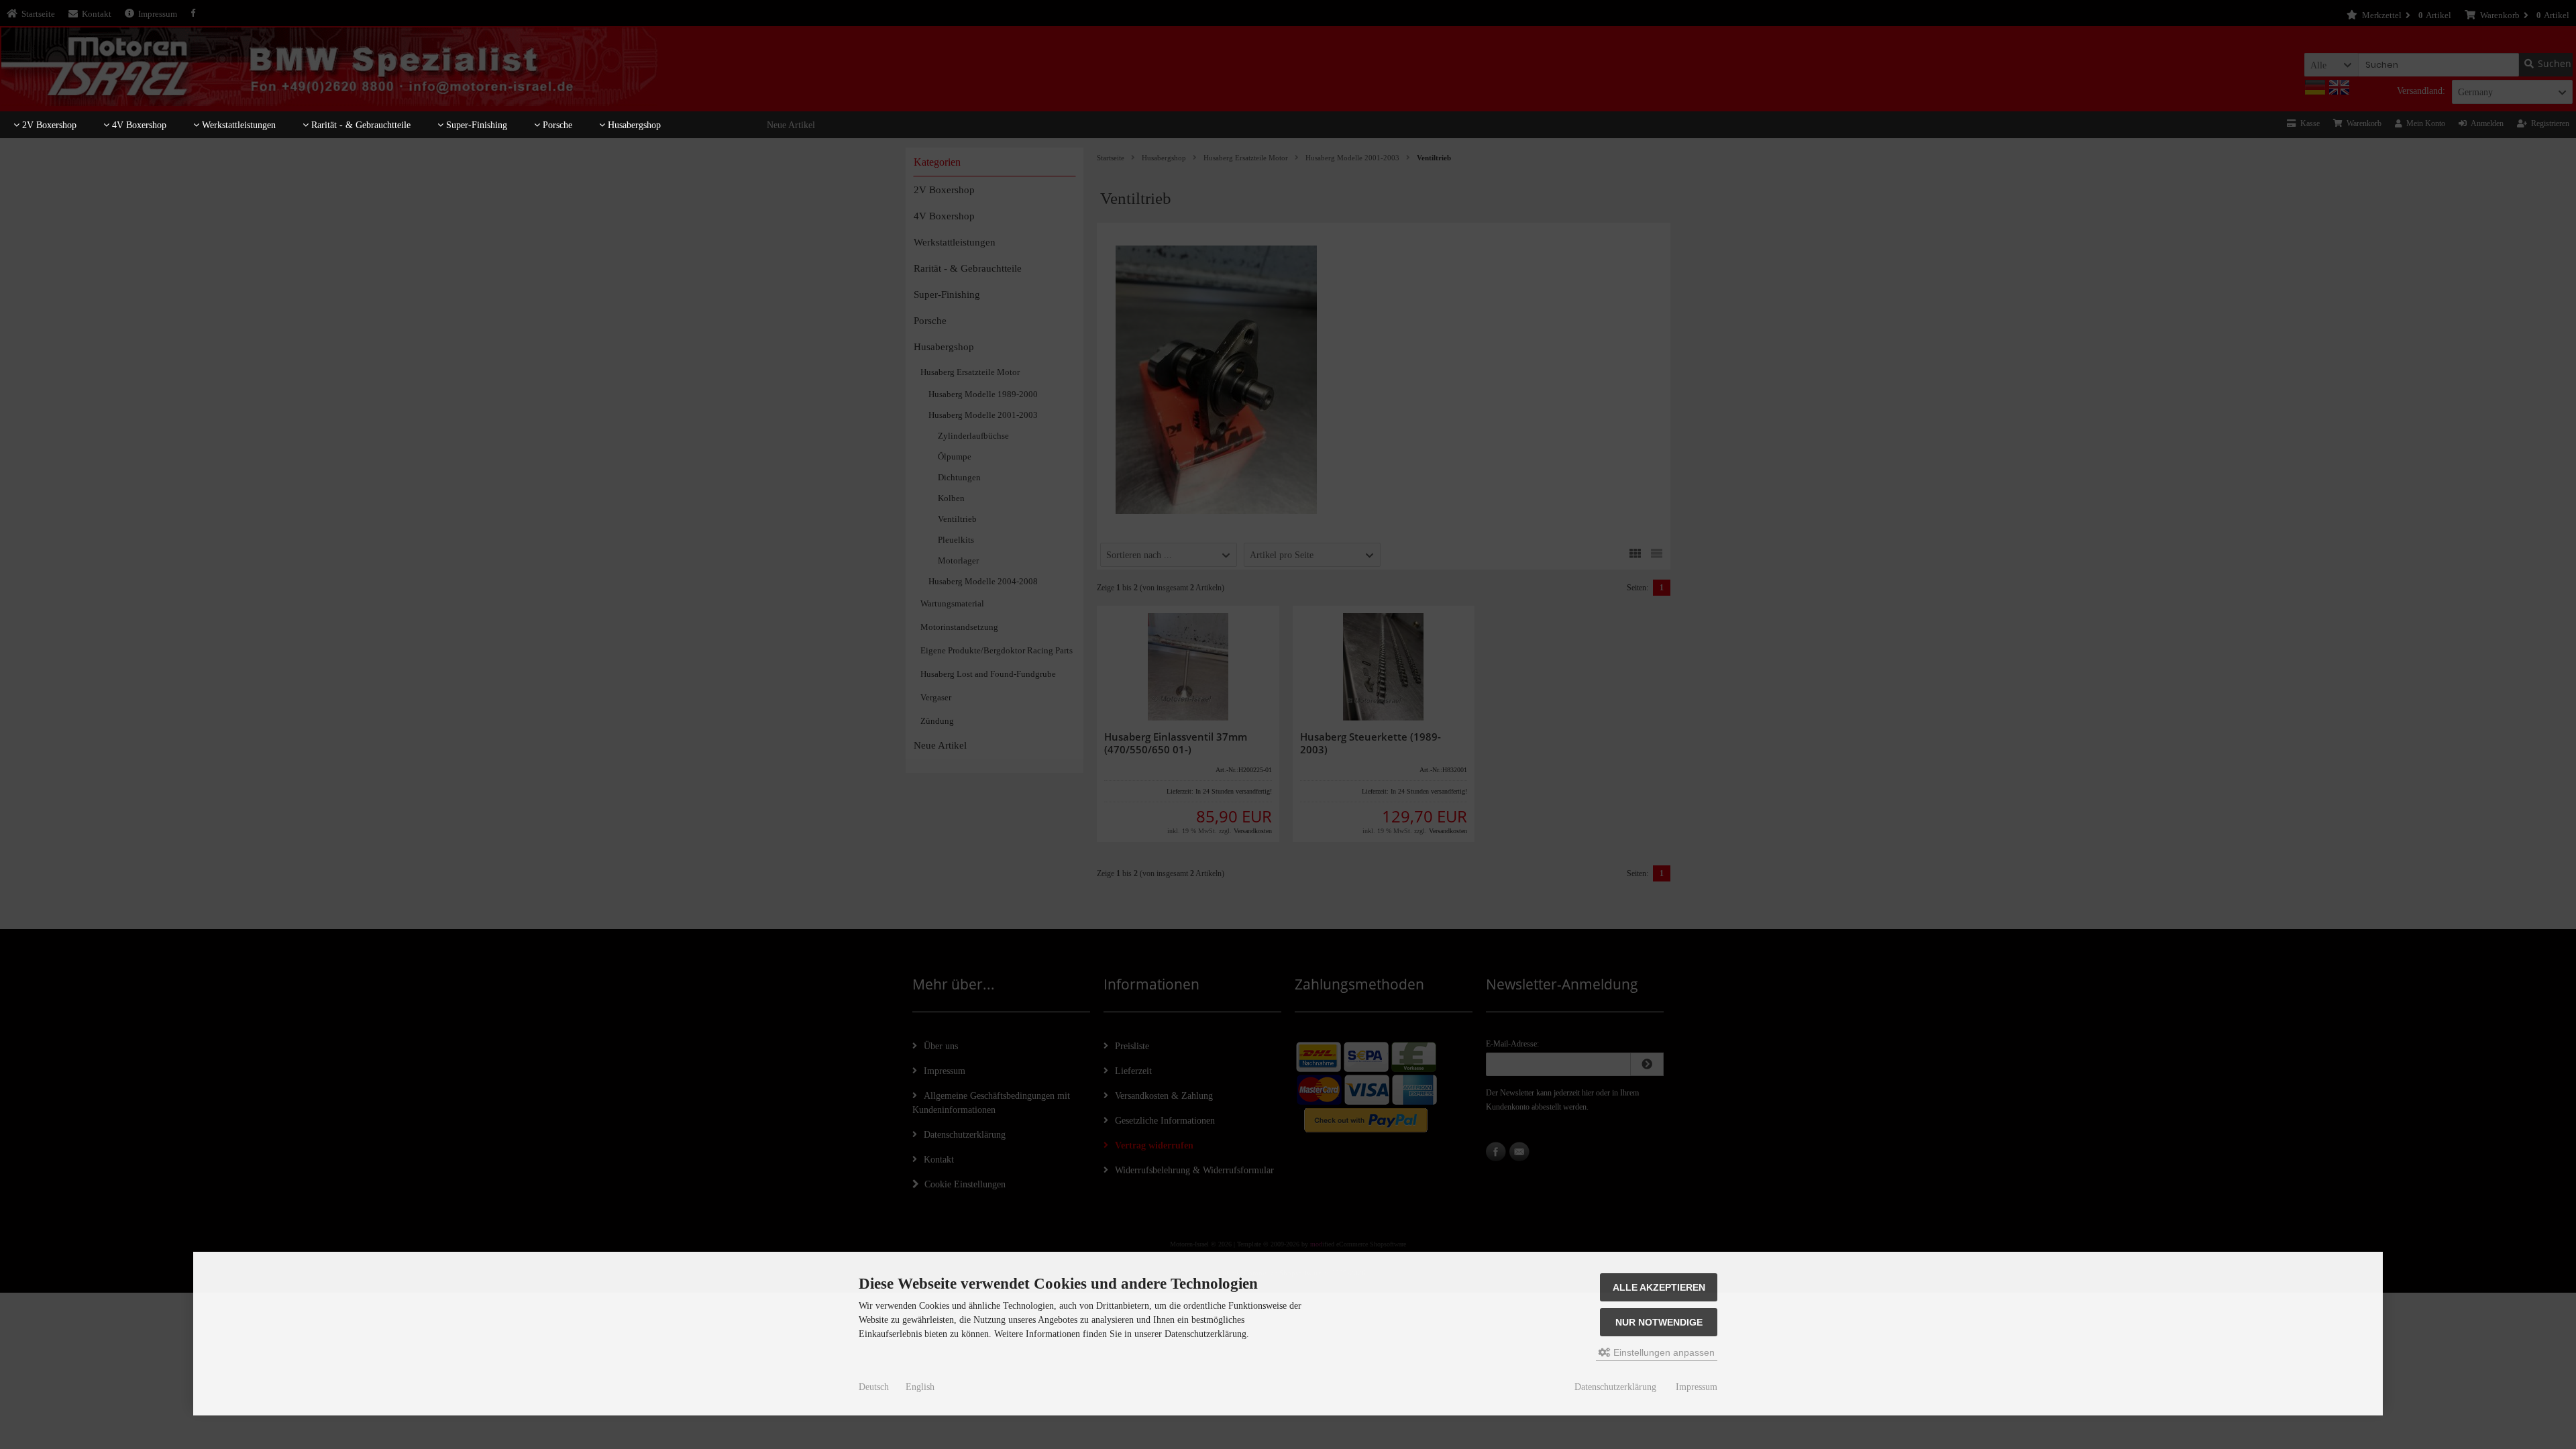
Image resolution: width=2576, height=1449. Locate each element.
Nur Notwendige (1659, 1322)
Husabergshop (633, 125)
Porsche (556, 125)
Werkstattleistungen (237, 125)
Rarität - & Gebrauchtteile (360, 125)
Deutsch (874, 1387)
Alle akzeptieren (1659, 1287)
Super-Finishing (475, 125)
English (920, 1387)
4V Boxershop (138, 125)
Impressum (1697, 1387)
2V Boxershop (48, 125)
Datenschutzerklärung (1615, 1387)
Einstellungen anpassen (1663, 1352)
